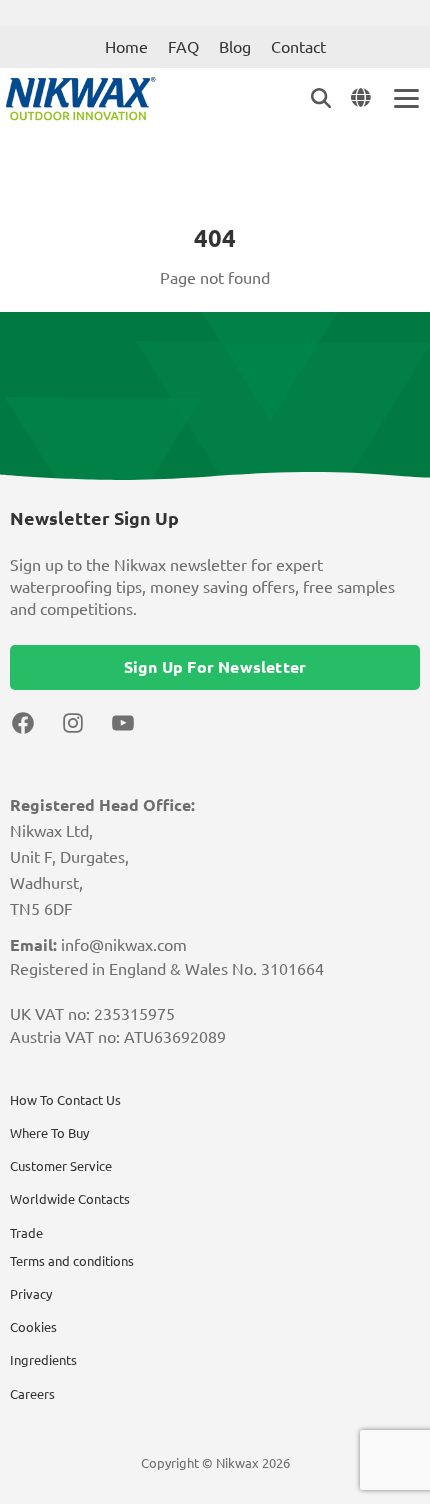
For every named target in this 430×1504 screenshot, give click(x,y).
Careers (32, 1394)
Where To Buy (49, 1133)
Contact (298, 47)
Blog (235, 47)
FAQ (183, 47)
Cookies (33, 1327)
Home (126, 47)
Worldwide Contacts (70, 1199)
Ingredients (43, 1360)
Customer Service (61, 1166)
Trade (26, 1233)
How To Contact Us (65, 1100)
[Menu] (405, 98)
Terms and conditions (72, 1261)
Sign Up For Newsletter (215, 667)
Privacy (31, 1294)
